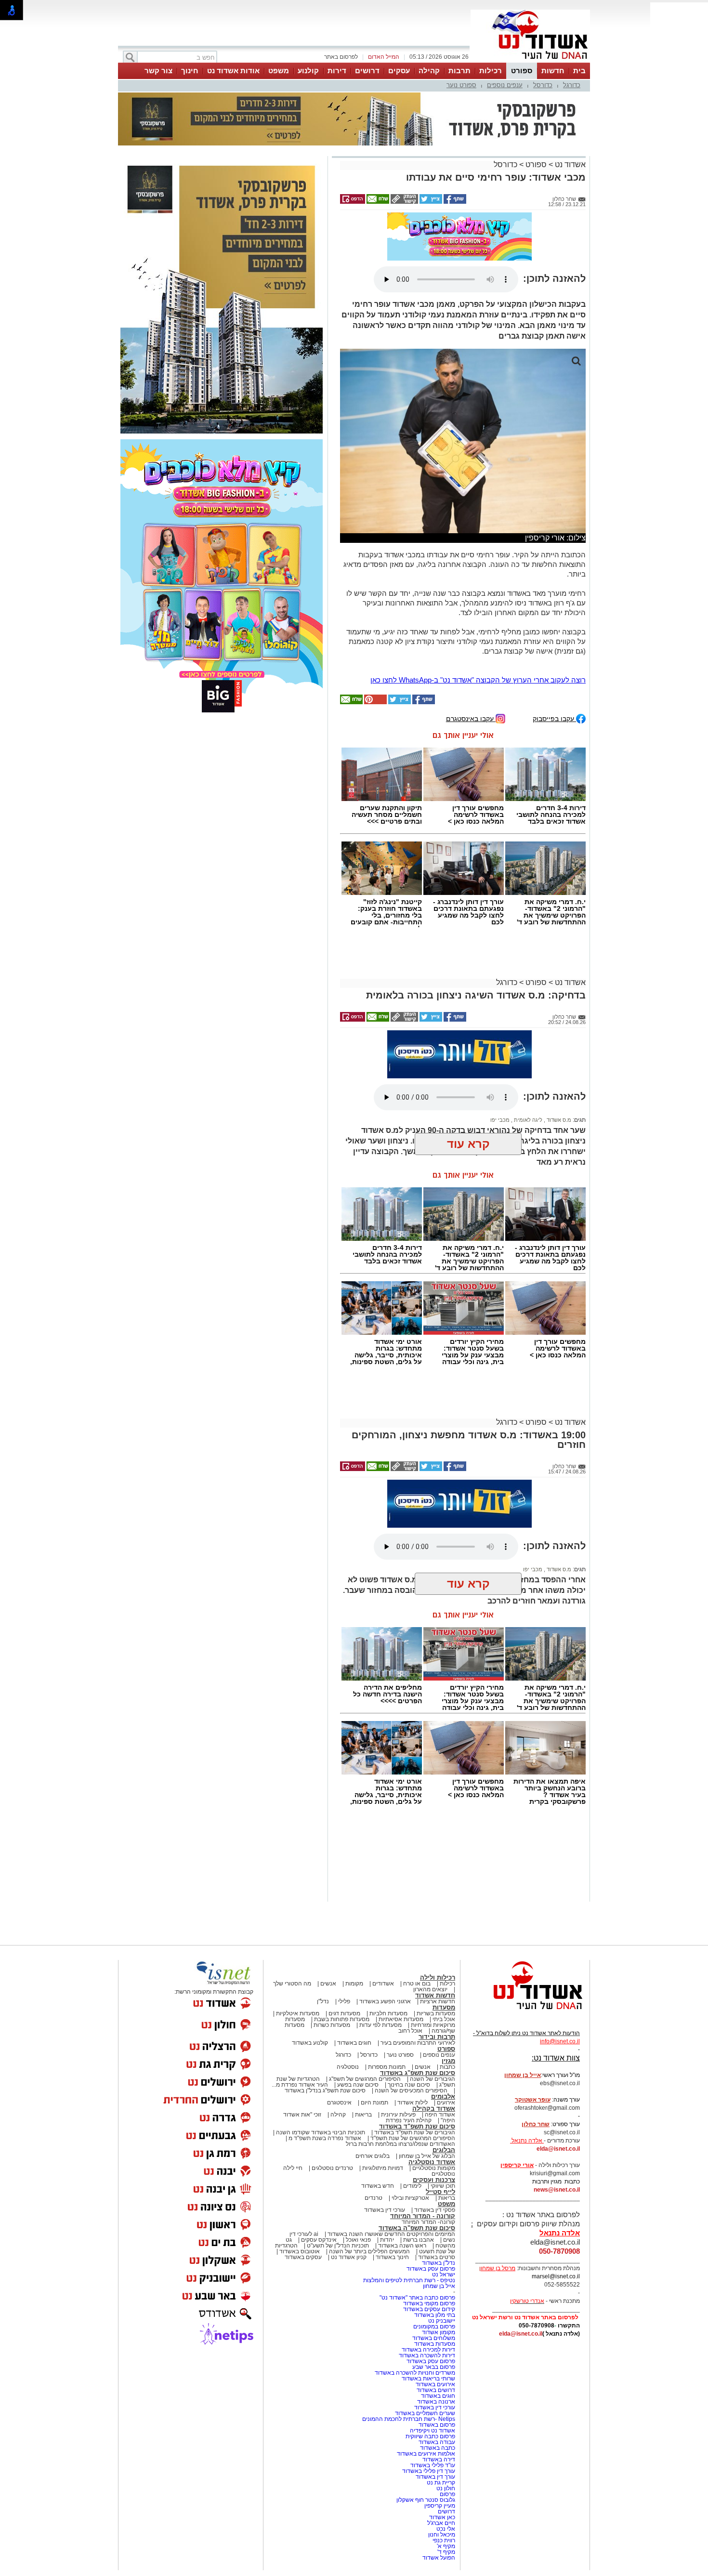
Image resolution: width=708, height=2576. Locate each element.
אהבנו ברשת (419, 2240)
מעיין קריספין (440, 2506)
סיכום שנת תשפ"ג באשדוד (418, 2073)
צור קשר (158, 71)
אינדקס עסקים (319, 2240)
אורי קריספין (517, 2165)
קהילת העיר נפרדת (409, 2120)
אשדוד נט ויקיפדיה (432, 2431)
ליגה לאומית (527, 1120)
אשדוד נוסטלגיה (432, 2162)
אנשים (328, 1984)
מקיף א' (446, 2546)
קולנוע (308, 71)
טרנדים (374, 2198)
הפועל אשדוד (439, 2558)
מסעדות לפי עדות (380, 2025)
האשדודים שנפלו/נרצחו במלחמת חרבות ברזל (400, 2144)
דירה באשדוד (439, 2459)
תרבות (459, 71)
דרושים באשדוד (436, 2390)
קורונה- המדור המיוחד (428, 2222)
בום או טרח (417, 1984)
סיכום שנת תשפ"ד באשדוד (417, 2126)
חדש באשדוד (378, 2186)
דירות (337, 71)
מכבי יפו (500, 1120)
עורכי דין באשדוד (385, 2210)
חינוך (190, 71)
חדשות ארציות (438, 2001)
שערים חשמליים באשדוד (425, 2413)
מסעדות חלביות (388, 2013)
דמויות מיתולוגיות (383, 2168)
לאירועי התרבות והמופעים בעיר (418, 2043)
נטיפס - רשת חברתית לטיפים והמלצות (409, 2280)
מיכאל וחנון (442, 2535)
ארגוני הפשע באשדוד (385, 2001)
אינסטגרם (339, 2103)
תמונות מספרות (386, 2067)
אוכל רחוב (410, 2031)
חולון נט (445, 2488)
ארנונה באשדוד (436, 2402)
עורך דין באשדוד (435, 2477)
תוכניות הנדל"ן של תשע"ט (338, 2246)
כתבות (447, 2067)
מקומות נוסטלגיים (433, 2168)
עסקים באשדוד (303, 2257)
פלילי (344, 2001)
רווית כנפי (444, 2540)
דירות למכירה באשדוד (428, 2350)
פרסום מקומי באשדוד (429, 2303)
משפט (279, 71)
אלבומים (443, 2096)
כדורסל (543, 85)
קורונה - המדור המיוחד (423, 2216)
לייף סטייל (440, 2192)
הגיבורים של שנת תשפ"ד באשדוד (414, 2132)
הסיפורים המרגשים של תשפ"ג (365, 2079)
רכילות (491, 71)
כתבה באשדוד (437, 2448)
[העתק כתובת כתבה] (404, 202)
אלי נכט (446, 2529)
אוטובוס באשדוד (300, 2251)
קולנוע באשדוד (310, 2043)
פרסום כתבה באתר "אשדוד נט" (417, 2298)
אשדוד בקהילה (434, 2109)
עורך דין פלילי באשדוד (428, 2471)
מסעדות (444, 2007)
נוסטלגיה (348, 2067)
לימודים (412, 2186)
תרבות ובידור (437, 2037)
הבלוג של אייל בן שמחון (427, 2156)
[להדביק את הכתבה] (375, 702)
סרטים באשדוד (437, 2257)
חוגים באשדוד (354, 2043)
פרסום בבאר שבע (434, 2367)
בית (579, 71)
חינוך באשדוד (392, 2257)
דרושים (367, 71)
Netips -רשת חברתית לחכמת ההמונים (409, 2419)
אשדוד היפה (439, 2115)
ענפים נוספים (505, 85)
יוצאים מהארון (430, 1989)
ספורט (522, 71)
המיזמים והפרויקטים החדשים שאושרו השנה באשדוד (391, 2234)
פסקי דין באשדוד (435, 2210)
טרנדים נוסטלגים (332, 2168)
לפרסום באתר (341, 57)
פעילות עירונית (398, 2115)
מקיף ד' (446, 2552)
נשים (449, 2240)
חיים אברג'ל (441, 2523)
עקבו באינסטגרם (471, 718)
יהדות (387, 2240)
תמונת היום (374, 2103)
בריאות (363, 2115)
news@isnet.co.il (557, 2190)
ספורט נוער (461, 85)
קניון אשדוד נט (348, 2257)
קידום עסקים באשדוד (429, 2309)
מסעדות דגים (344, 2013)
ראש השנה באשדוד (402, 2246)
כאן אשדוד (442, 2517)
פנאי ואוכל (358, 2240)
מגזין (448, 2061)
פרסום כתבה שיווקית (430, 2436)
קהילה (429, 71)
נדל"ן (323, 2001)
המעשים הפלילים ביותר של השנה (369, 2251)
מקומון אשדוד (439, 2332)
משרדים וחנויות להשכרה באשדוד (415, 2373)
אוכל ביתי (443, 2019)
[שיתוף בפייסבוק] (454, 202)
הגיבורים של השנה (433, 2079)
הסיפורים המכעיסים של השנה (411, 2090)
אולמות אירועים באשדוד (426, 2454)
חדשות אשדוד (435, 1995)
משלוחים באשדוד (434, 2338)
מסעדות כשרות (332, 2025)
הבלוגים (444, 2150)
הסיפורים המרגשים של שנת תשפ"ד (412, 2138)
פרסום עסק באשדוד (430, 2269)
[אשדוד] (530, 62)
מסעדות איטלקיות (298, 2013)
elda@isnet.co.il (558, 2149)
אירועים (446, 2103)
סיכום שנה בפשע (358, 2085)
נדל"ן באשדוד (439, 2263)
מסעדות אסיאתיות (401, 2019)
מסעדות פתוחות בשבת (342, 2019)
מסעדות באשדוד (435, 2344)
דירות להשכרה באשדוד (427, 2355)
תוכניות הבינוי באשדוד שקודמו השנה (320, 2132)
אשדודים (383, 1984)
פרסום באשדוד (436, 2425)
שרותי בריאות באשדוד (428, 2379)
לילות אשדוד (413, 2103)
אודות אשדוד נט (233, 71)
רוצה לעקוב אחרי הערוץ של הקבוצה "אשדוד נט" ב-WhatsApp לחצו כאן (478, 680)
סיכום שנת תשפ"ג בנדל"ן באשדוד (325, 2090)
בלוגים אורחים (373, 2156)
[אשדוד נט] (525, 2012)
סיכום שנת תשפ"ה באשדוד (417, 2228)
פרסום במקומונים (434, 2326)
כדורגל (572, 85)
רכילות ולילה (438, 1978)
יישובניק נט (441, 2321)
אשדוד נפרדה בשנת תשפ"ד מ (324, 2138)
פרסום (447, 2494)
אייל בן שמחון (439, 2286)
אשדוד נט (569, 164)
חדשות (553, 71)
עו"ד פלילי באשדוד (432, 2465)
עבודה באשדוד (436, 2442)
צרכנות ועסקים (434, 2180)
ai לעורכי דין (304, 2234)
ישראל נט (444, 2274)
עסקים (399, 71)
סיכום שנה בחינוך (409, 2085)
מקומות (354, 1984)
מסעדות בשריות (436, 2013)
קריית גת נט (441, 2483)
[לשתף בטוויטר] (430, 202)
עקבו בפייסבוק (554, 718)
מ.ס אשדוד (558, 1120)
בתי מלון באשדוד (435, 2315)
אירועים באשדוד (435, 2384)
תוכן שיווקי (443, 2186)
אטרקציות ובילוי (410, 2198)
